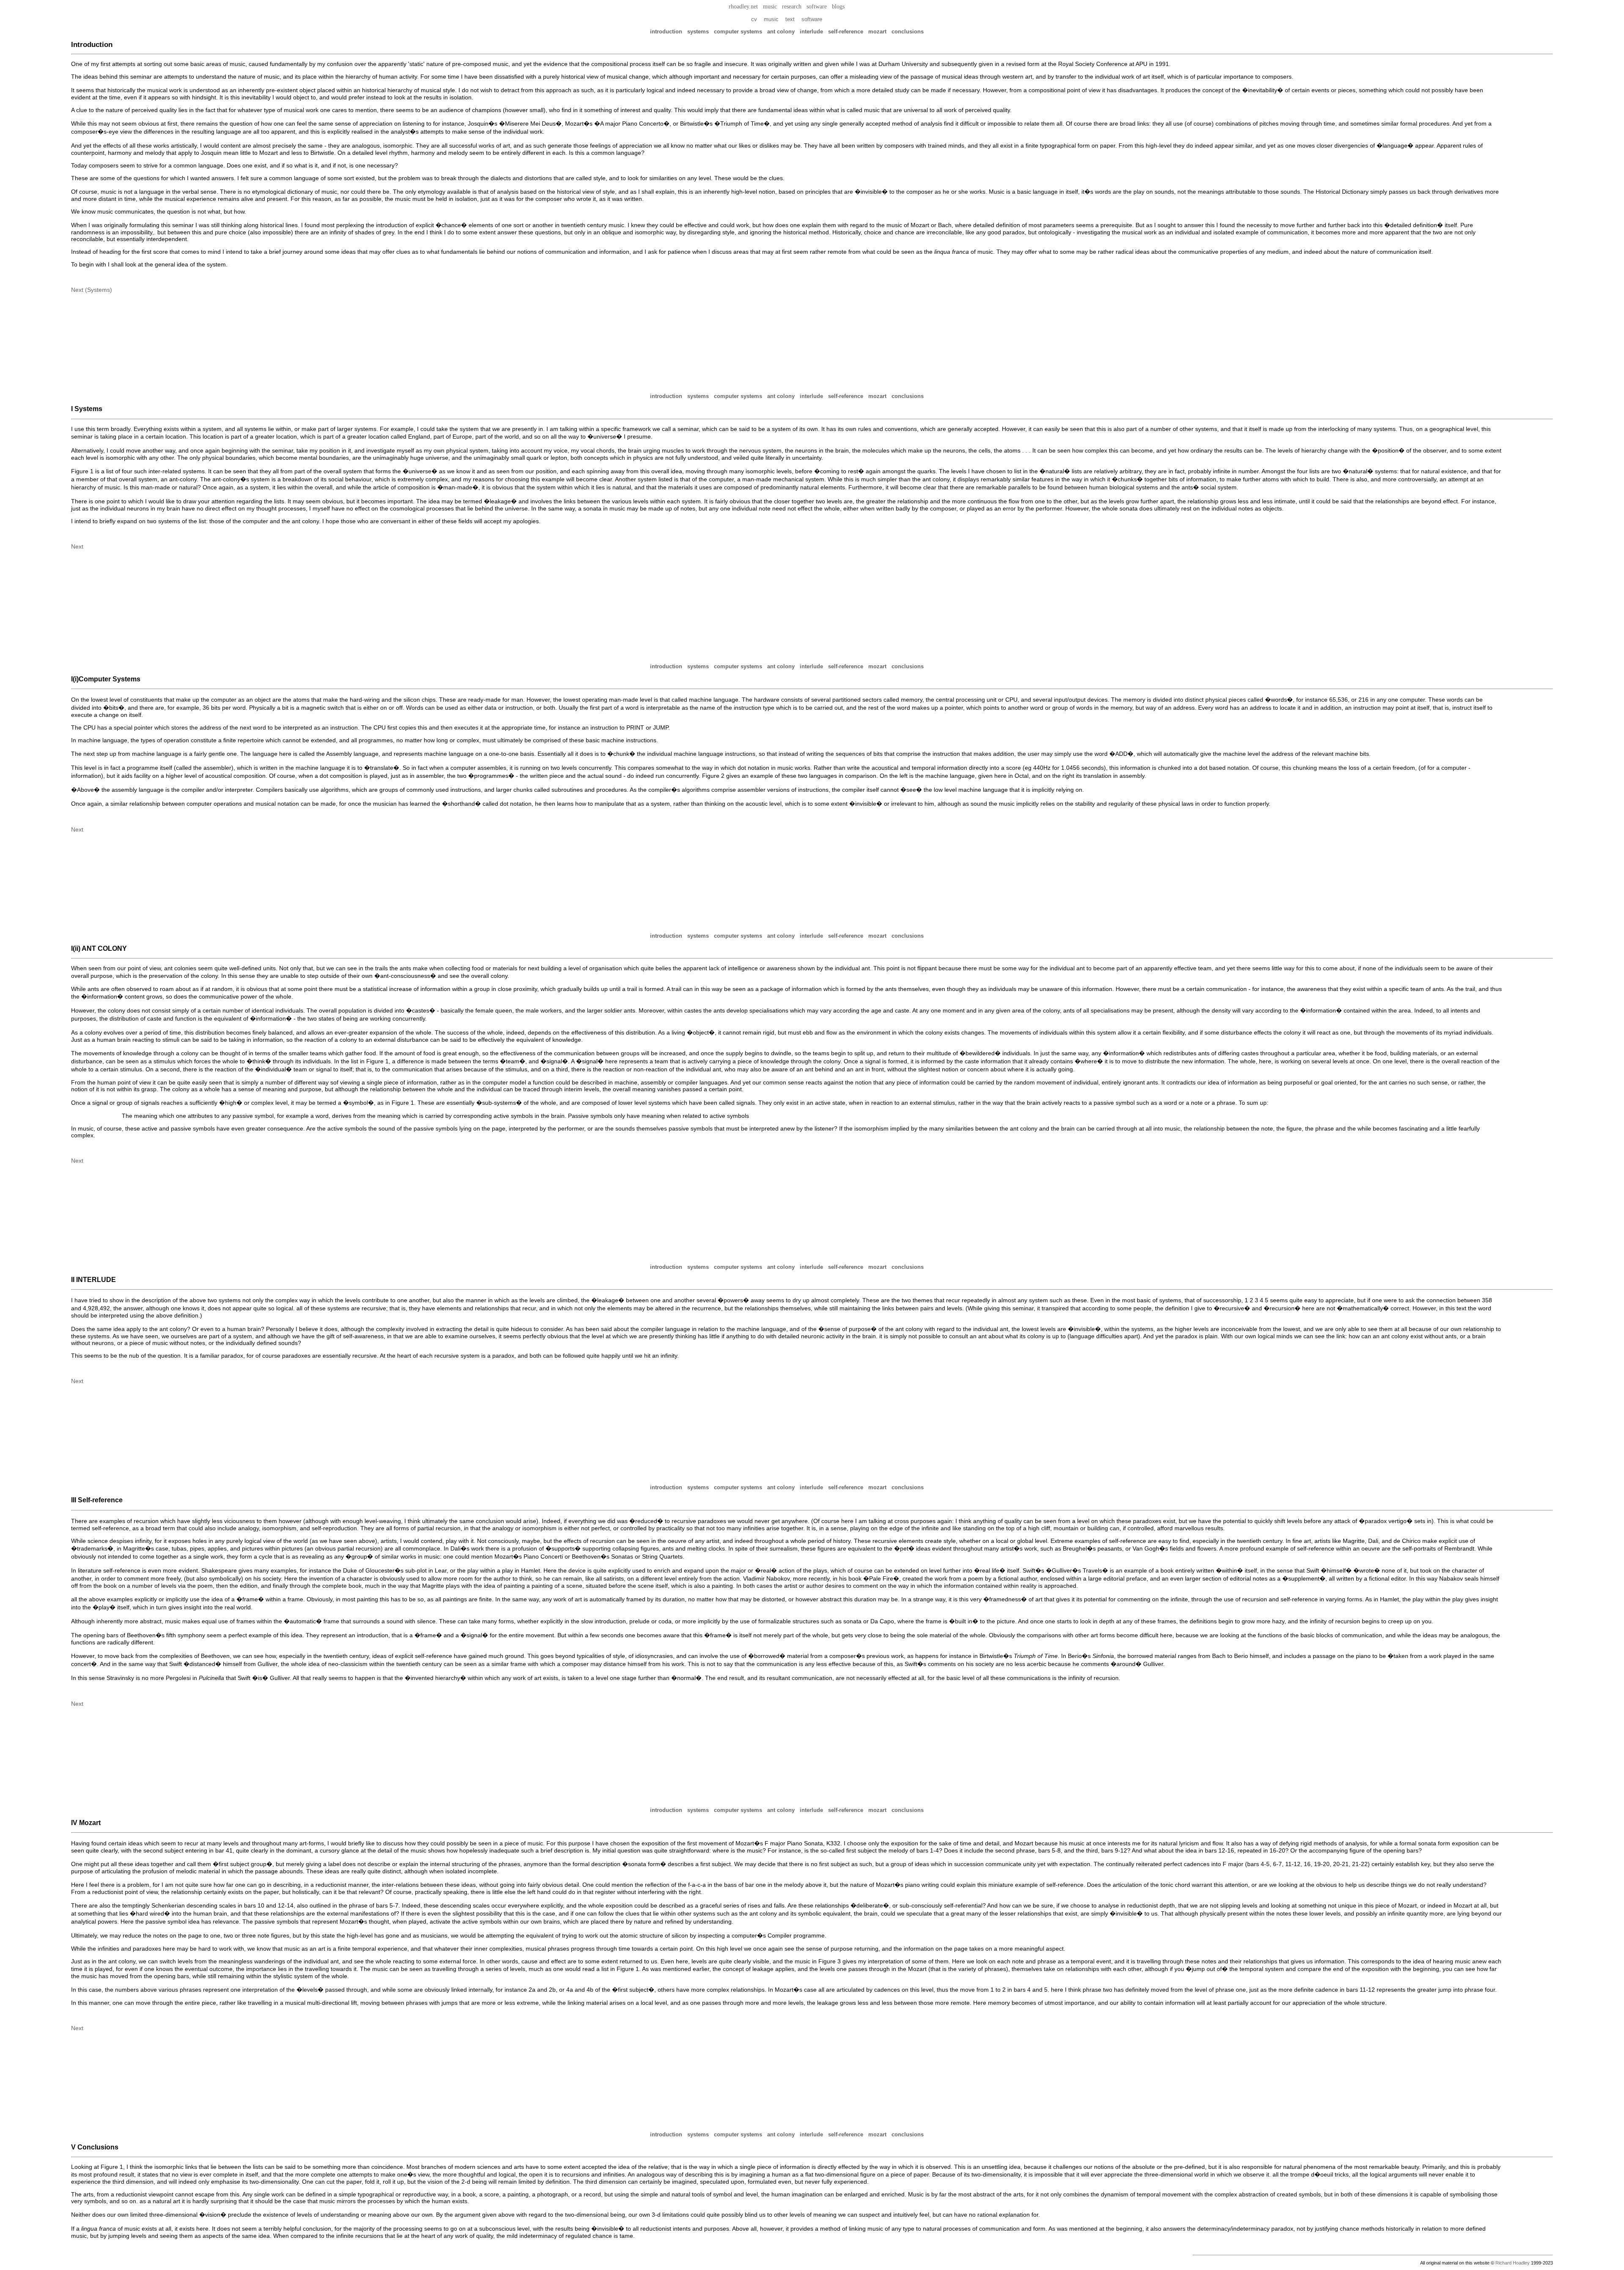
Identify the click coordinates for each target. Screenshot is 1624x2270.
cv (754, 19)
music (770, 7)
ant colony (781, 32)
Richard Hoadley (1513, 2263)
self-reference (846, 32)
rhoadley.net (743, 7)
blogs (838, 7)
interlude (811, 32)
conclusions (908, 32)
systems (698, 32)
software (817, 7)
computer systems (738, 32)
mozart (877, 32)
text (790, 19)
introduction (666, 32)
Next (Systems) (92, 290)
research (792, 7)
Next (77, 546)
